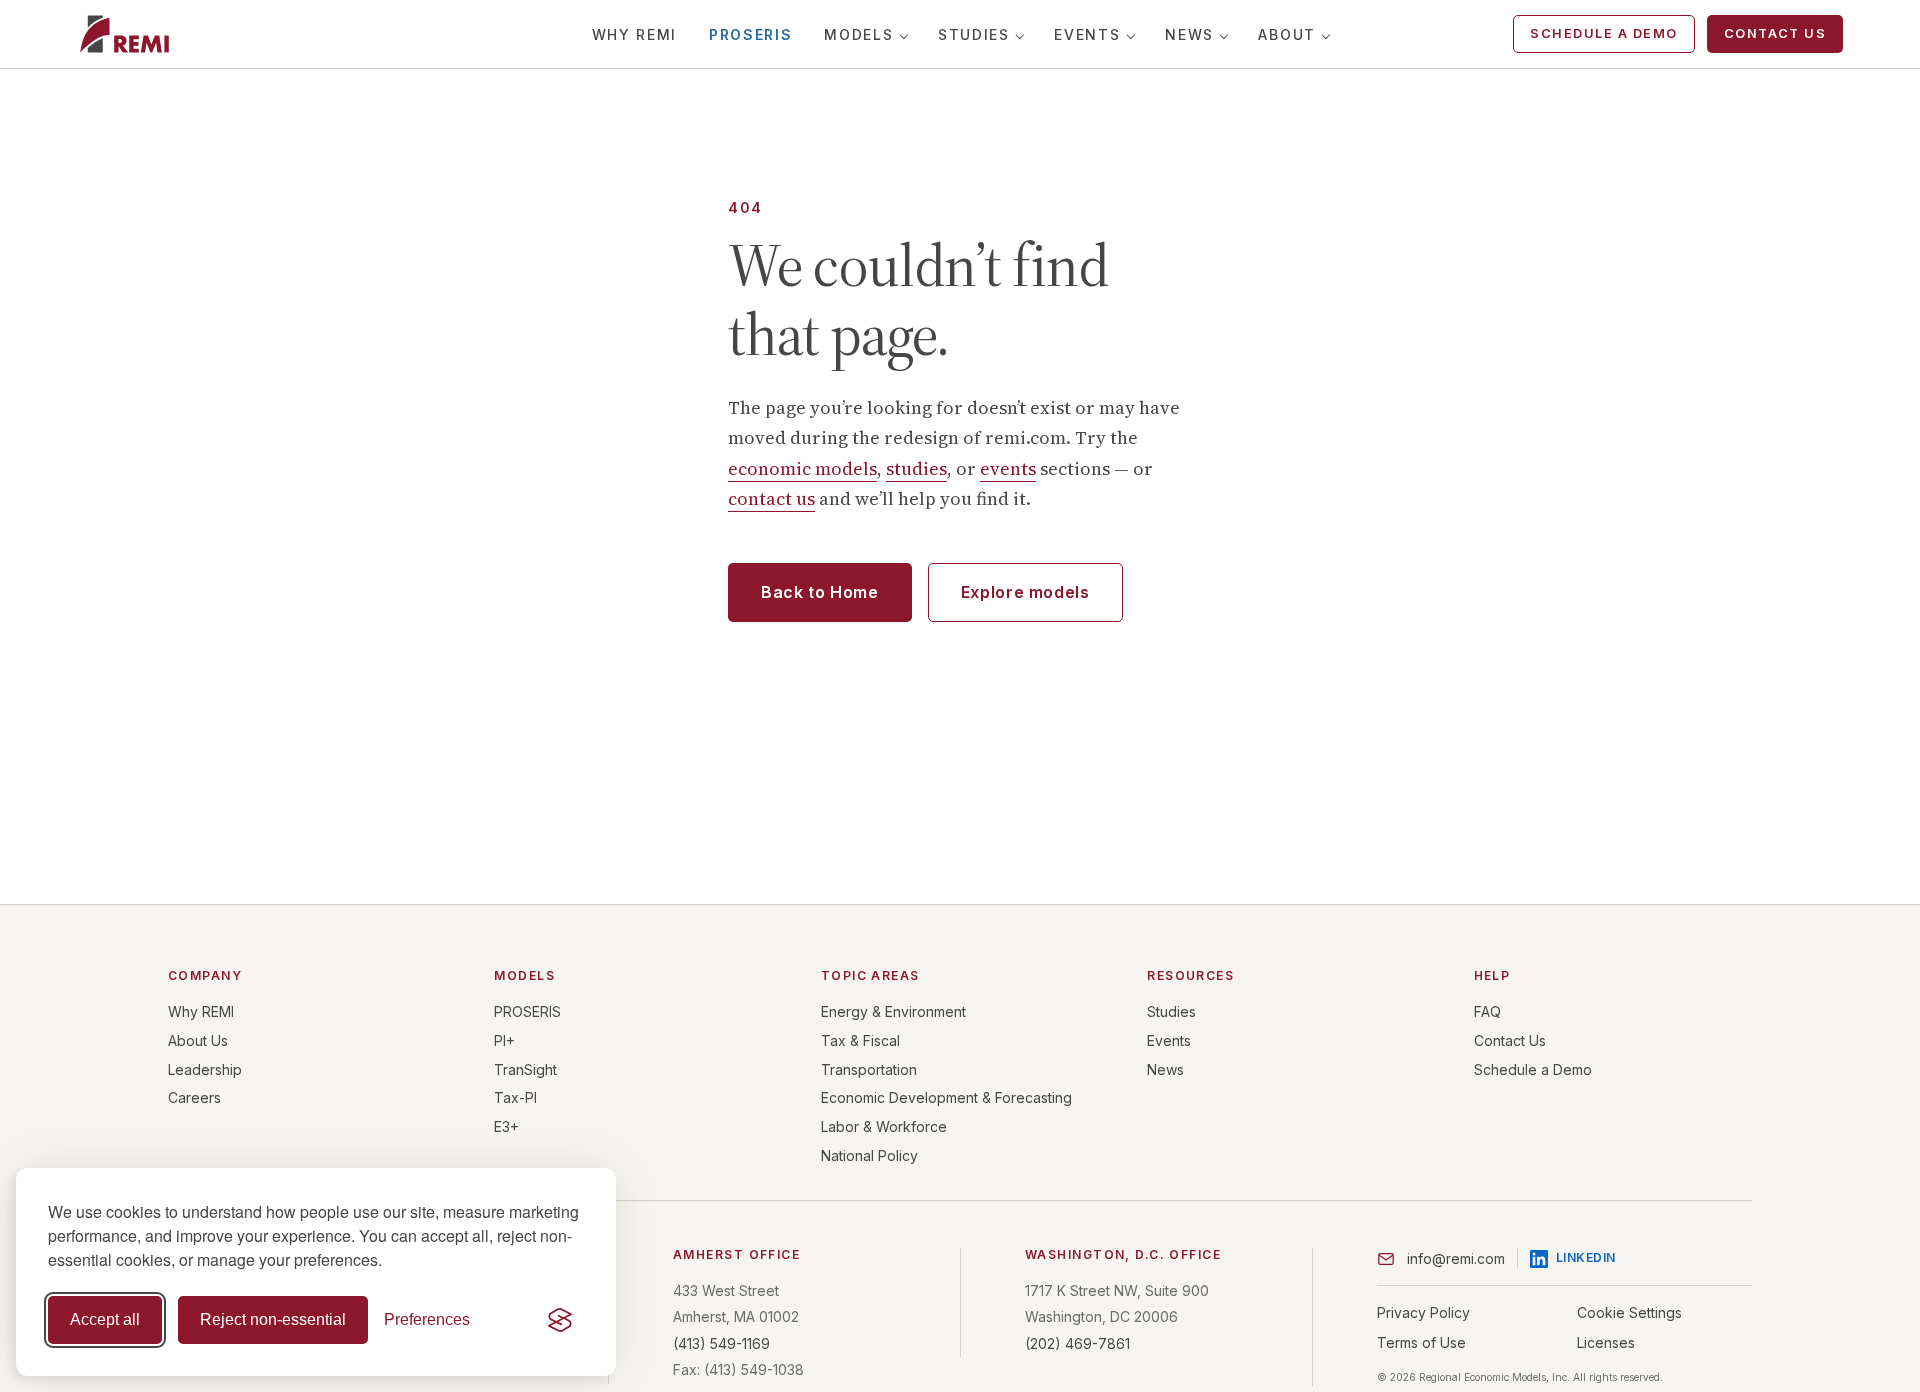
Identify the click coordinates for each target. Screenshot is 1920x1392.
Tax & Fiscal (860, 1040)
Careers (194, 1097)
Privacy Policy (1423, 1312)
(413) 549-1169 (721, 1343)
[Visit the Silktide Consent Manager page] (560, 1320)
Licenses (1606, 1342)
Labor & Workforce (884, 1126)
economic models (802, 468)
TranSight (525, 1069)
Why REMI (634, 34)
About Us (198, 1040)
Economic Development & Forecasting (946, 1097)
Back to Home (820, 592)
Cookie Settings (1629, 1312)
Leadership (205, 1069)
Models (858, 34)
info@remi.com (1456, 1258)
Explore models (1025, 592)
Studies (974, 34)
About (1286, 34)
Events (1087, 34)
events (1008, 468)
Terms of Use (1421, 1342)
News (1189, 34)
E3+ (506, 1126)
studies (916, 468)
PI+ (504, 1040)
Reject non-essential (273, 1319)
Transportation (869, 1069)
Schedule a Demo (1604, 33)
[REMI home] (124, 34)
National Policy (869, 1155)
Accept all (105, 1319)
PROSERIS (750, 34)
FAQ (1487, 1011)
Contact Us (1775, 33)
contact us (771, 498)
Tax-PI (515, 1097)
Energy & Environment (893, 1011)
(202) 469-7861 (1077, 1343)
